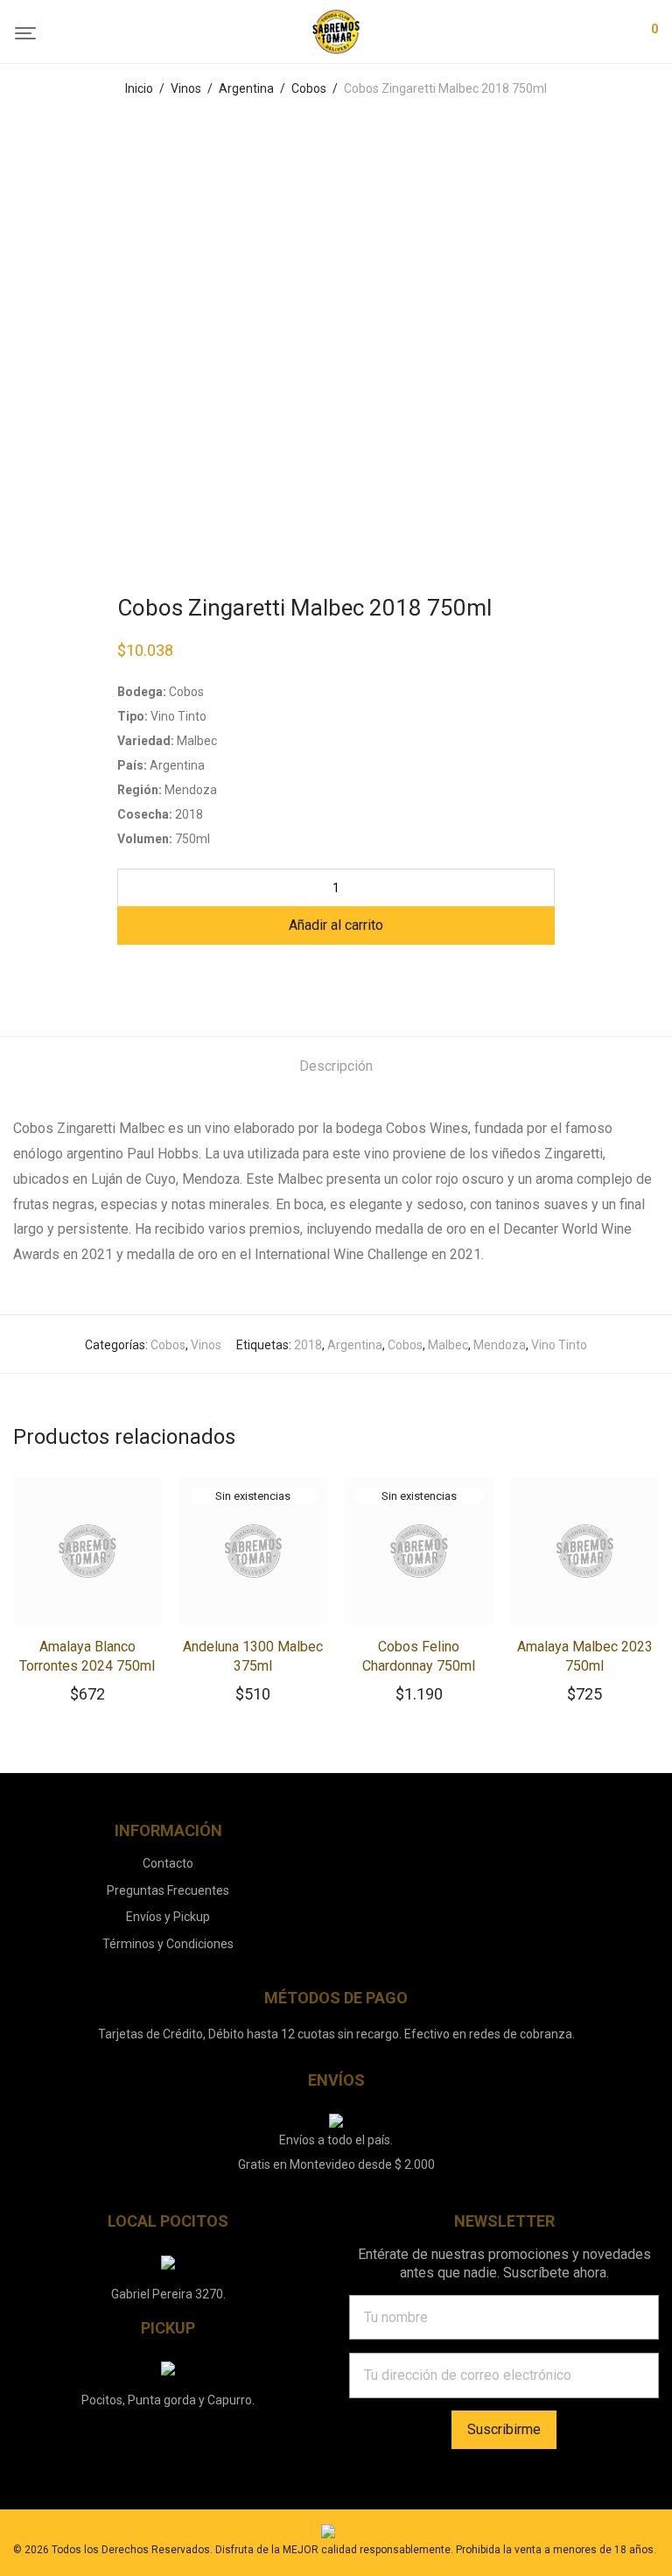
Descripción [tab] (336, 1066)
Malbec (448, 1345)
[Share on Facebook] (123, 976)
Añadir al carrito (336, 925)
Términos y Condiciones (168, 1944)
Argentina (246, 88)
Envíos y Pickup (168, 1917)
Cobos (309, 88)
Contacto (168, 1863)
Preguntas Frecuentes (168, 1890)
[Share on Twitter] (149, 976)
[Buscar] (569, 32)
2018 (308, 1345)
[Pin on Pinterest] (174, 976)
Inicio (139, 88)
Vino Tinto (559, 1345)
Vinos (186, 88)
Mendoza (500, 1345)
